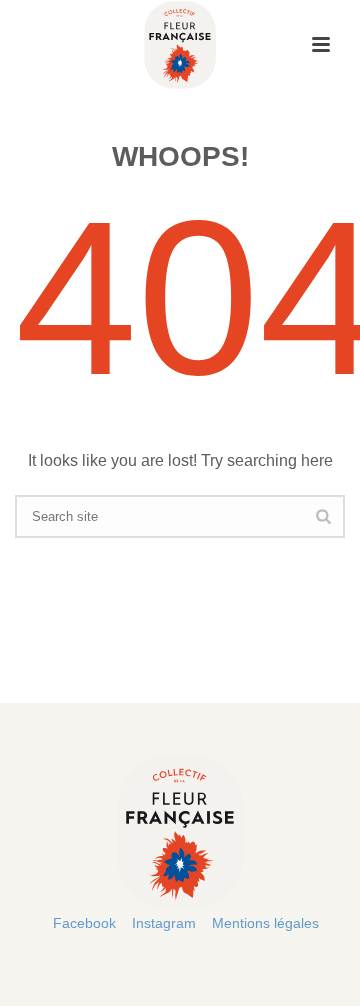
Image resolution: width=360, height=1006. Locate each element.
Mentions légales (265, 923)
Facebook (84, 923)
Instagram (164, 923)
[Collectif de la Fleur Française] (179, 45)
